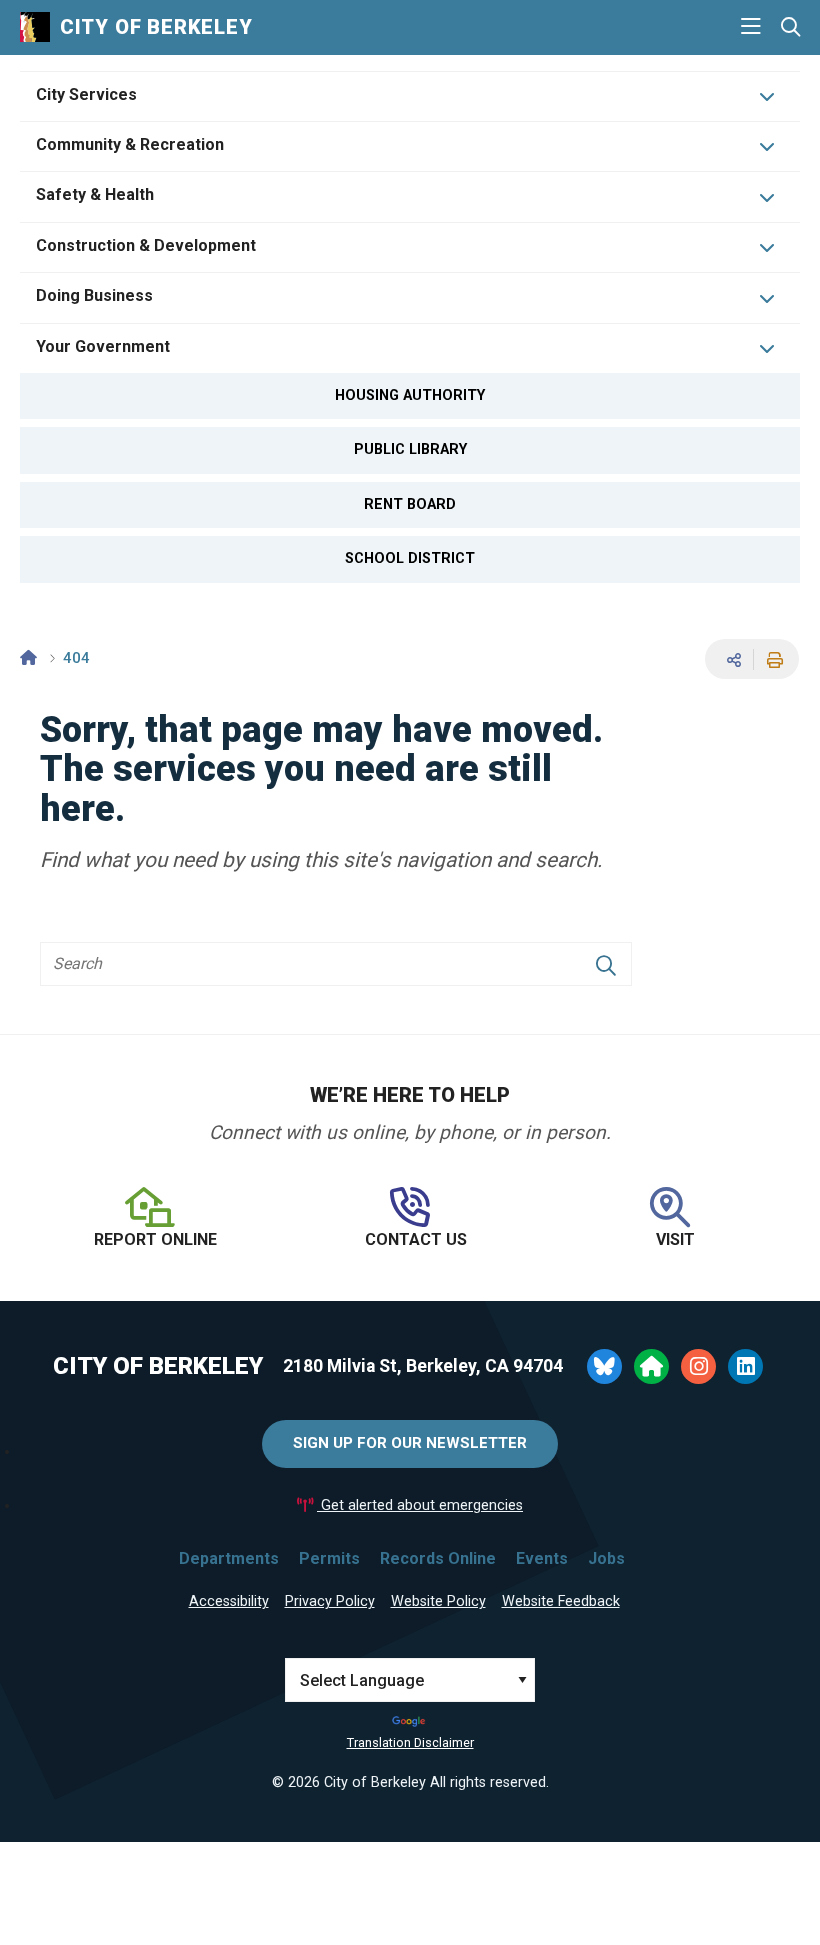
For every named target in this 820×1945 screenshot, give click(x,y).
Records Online (438, 1558)
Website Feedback (561, 1601)
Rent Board (410, 504)
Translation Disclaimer (410, 1742)
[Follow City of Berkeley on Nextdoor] (651, 1366)
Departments (229, 1558)
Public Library (410, 449)
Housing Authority (410, 395)
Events (542, 1558)
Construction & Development (146, 245)
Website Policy (438, 1601)
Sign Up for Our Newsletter (410, 1443)
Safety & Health (95, 194)
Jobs (606, 1558)
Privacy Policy (330, 1601)
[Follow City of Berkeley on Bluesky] (604, 1366)
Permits (329, 1558)
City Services (86, 94)
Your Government (103, 346)
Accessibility (229, 1601)
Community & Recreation (130, 144)
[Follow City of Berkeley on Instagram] (698, 1366)
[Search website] (790, 27)
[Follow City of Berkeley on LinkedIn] (745, 1366)
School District (410, 558)
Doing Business (94, 295)
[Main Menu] (751, 27)
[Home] (28, 658)
